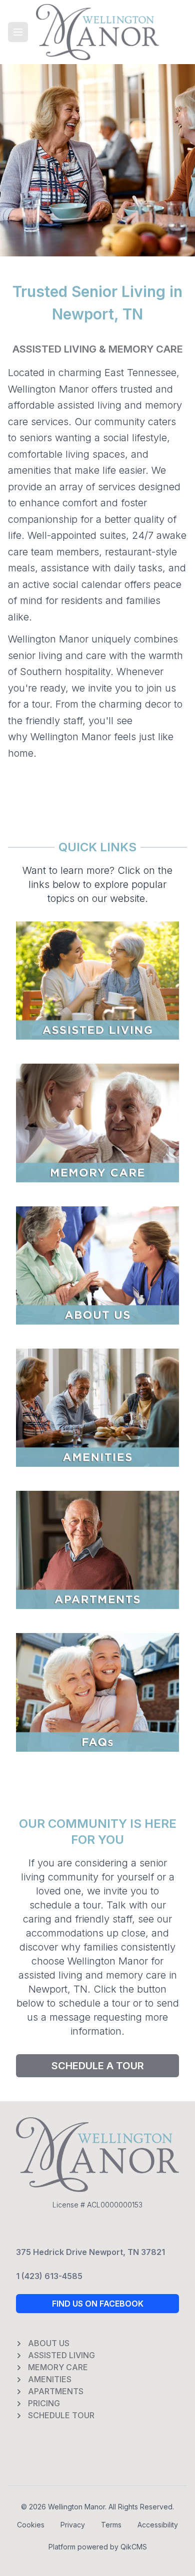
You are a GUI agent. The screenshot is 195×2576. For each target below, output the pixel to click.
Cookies (31, 2525)
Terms (111, 2525)
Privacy (73, 2525)
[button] (18, 32)
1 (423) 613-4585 (49, 2276)
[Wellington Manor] (97, 32)
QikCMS (134, 2547)
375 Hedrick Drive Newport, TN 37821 (90, 2252)
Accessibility (158, 2525)
